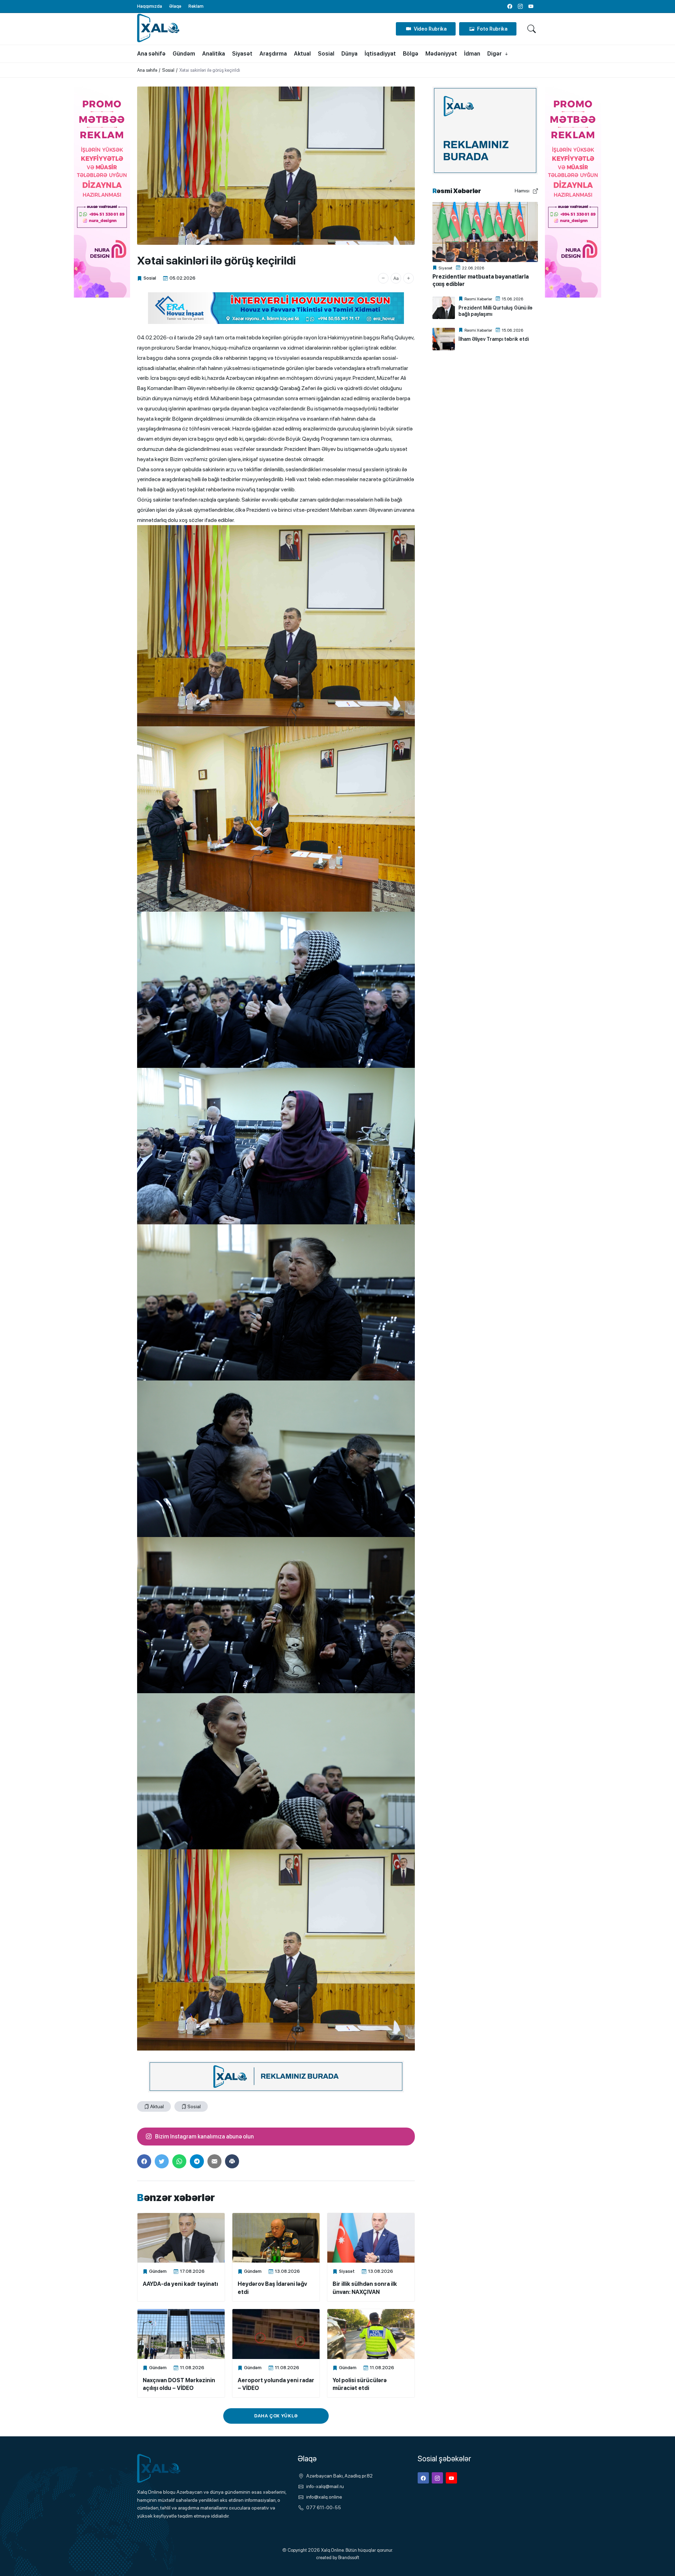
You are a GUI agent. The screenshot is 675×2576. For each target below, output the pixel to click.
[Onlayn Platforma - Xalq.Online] (172, 2469)
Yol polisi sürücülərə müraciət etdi (360, 2384)
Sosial (150, 278)
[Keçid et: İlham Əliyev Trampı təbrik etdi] (444, 339)
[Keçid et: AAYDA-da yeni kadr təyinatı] (181, 2238)
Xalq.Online (332, 2550)
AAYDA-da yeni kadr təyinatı (180, 2284)
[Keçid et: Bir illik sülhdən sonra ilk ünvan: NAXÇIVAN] (371, 2238)
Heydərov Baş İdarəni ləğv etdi (272, 2288)
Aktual (157, 2106)
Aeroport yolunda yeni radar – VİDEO (276, 2384)
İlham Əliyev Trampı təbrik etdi (494, 339)
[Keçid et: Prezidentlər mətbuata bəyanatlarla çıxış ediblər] (485, 232)
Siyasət (347, 2271)
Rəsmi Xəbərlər (478, 299)
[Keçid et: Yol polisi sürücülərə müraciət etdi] (371, 2334)
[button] (383, 278)
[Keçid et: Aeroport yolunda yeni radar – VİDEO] (276, 2334)
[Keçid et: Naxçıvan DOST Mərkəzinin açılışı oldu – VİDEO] (181, 2334)
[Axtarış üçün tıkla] (532, 29)
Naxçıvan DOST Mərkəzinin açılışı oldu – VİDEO (179, 2384)
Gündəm (158, 2271)
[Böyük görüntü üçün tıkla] (276, 166)
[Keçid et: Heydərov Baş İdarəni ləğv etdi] (276, 2238)
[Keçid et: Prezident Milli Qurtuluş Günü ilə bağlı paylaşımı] (444, 308)
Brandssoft (349, 2558)
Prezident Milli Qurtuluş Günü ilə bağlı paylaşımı (495, 311)
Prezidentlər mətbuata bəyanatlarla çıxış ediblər (481, 280)
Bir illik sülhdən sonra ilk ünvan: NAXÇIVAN (365, 2288)
